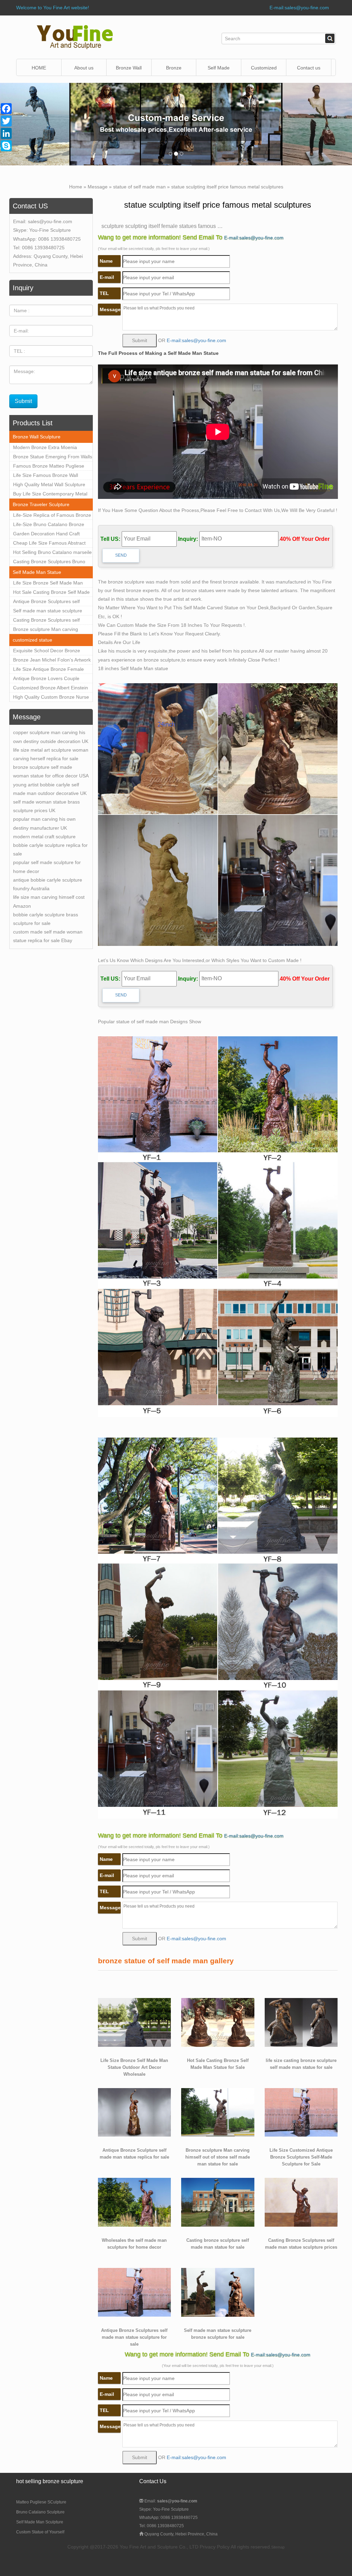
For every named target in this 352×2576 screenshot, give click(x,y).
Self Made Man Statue (37, 572)
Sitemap (278, 2547)
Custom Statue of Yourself (40, 2532)
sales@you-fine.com (50, 221)
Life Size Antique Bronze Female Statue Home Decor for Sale (48, 670)
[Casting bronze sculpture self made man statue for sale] (218, 2202)
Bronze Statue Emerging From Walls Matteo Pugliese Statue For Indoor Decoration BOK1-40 (53, 458)
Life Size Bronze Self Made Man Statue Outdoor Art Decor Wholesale (53, 584)
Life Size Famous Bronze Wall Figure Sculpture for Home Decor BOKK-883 (49, 476)
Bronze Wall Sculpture (129, 71)
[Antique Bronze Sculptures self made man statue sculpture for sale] (135, 2292)
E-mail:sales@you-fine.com (299, 8)
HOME (39, 68)
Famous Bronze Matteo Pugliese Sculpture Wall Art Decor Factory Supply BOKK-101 (49, 467)
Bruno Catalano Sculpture (40, 2512)
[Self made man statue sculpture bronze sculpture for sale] (218, 2292)
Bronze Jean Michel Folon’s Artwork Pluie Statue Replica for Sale (52, 661)
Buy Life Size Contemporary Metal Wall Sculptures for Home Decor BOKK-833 (50, 495)
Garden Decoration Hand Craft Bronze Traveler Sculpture (46, 535)
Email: (170, 2501)
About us (84, 68)
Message (98, 187)
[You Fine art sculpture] (75, 37)
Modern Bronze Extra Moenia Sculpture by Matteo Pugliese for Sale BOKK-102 (48, 448)
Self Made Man (219, 71)
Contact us (309, 68)
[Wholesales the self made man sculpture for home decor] (135, 2202)
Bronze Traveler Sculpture (41, 504)
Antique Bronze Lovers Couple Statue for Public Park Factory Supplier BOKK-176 (46, 679)
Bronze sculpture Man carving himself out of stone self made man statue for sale (51, 630)
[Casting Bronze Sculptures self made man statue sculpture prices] (301, 2202)
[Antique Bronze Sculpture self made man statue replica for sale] (135, 2112)
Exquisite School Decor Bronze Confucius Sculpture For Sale (47, 652)
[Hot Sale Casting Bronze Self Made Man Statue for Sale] (218, 2022)
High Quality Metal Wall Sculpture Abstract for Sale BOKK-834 (49, 485)
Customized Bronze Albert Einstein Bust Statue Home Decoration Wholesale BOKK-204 (51, 689)
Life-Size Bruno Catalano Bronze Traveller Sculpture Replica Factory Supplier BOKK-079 (51, 525)
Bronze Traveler (174, 71)
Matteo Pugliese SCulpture (41, 2502)
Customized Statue (264, 71)
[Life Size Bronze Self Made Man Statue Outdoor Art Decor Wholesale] (135, 2022)
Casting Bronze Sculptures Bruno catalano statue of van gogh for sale (52, 563)
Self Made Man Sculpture (40, 2522)
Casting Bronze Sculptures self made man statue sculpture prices (50, 621)
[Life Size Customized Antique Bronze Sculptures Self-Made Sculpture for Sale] (301, 2112)
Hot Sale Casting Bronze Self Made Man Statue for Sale (51, 593)
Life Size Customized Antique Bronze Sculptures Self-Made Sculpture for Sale (301, 2157)
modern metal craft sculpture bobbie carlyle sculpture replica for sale (50, 845)
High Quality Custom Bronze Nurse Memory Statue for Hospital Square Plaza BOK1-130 (51, 698)
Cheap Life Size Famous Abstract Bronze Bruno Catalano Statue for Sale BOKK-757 (50, 544)
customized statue (32, 640)
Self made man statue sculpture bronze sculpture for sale (48, 612)
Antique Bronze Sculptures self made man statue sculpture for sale (52, 602)
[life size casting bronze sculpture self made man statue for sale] (301, 2022)
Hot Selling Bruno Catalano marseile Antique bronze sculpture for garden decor (52, 553)
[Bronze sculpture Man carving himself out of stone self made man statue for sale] (218, 2112)
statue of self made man (139, 187)
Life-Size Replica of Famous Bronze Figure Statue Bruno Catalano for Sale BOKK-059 (52, 516)
